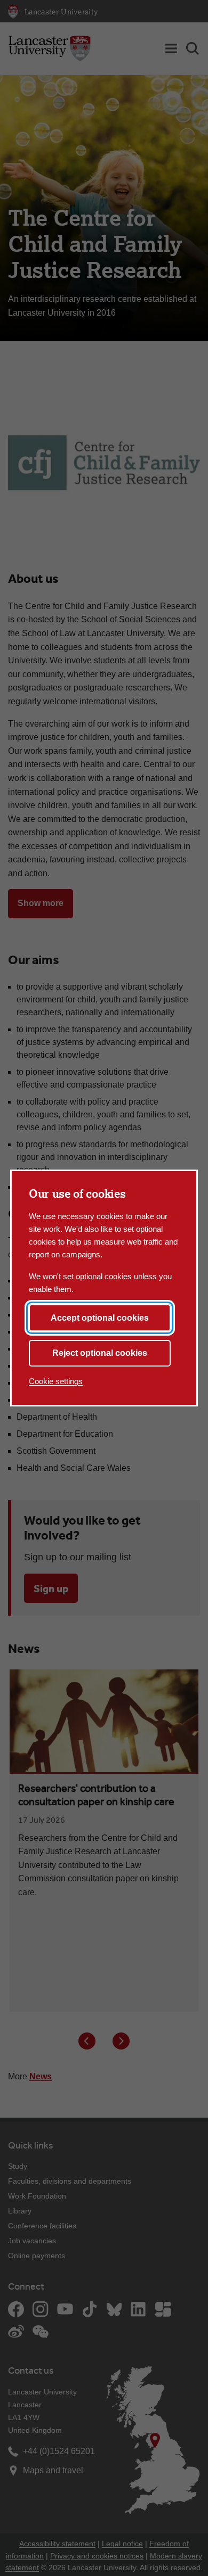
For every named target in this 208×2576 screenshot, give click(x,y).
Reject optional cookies (100, 1353)
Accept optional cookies (100, 1318)
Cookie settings (56, 1381)
